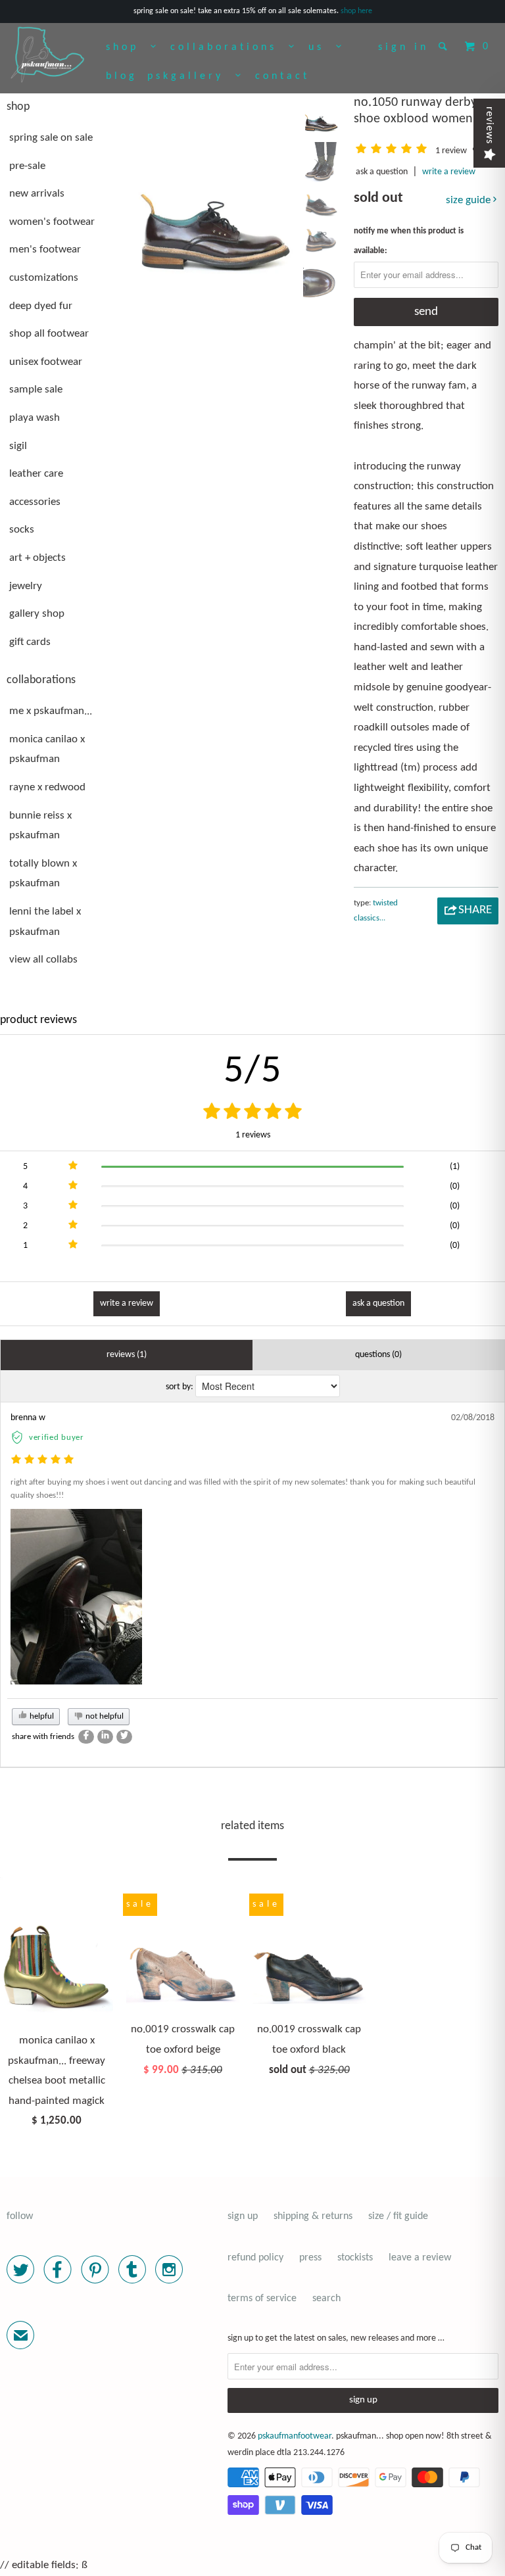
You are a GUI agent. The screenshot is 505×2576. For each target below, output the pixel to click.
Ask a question (382, 172)
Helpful (41, 1716)
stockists (355, 2258)
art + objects (37, 558)
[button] (394, 151)
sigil (18, 446)
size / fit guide (398, 2216)
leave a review (420, 2258)
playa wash (35, 418)
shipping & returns (313, 2216)
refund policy (255, 2258)
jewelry (26, 586)
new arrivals (37, 194)
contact (282, 76)
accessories (35, 502)
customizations (44, 278)
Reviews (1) (127, 1355)
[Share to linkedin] (105, 1737)
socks (22, 530)
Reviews (489, 125)
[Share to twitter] (124, 1737)
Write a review (449, 172)
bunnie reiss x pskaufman (40, 826)
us (322, 47)
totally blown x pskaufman (43, 874)
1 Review (452, 151)
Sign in (403, 47)
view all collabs (43, 960)
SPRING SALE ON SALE (51, 138)
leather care (36, 474)
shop (128, 47)
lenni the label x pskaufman (45, 922)
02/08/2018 (473, 1418)
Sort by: (180, 1387)
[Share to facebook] (86, 1737)
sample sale (36, 390)
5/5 (253, 1072)
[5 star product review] (42, 1461)
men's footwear (45, 250)
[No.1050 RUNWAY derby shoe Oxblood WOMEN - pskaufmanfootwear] (214, 183)
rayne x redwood (47, 787)
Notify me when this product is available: (409, 241)
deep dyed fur (41, 306)
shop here (356, 11)
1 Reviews (253, 1135)
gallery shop (37, 614)
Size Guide (469, 200)
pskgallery (191, 76)
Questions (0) (378, 1355)
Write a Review (127, 1303)
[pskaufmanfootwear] (47, 55)
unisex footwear (46, 362)
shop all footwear (49, 334)
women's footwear (52, 222)
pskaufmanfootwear (295, 2436)
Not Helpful (104, 1716)
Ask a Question (378, 1303)
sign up (243, 2216)
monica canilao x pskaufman (47, 750)
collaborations (229, 47)
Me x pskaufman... (51, 711)
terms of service (262, 2299)
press (310, 2258)
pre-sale (27, 166)
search (326, 2299)
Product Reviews (38, 1020)
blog (122, 76)
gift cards (30, 642)
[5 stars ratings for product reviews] (252, 1113)
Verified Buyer (57, 1438)
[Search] (445, 46)
